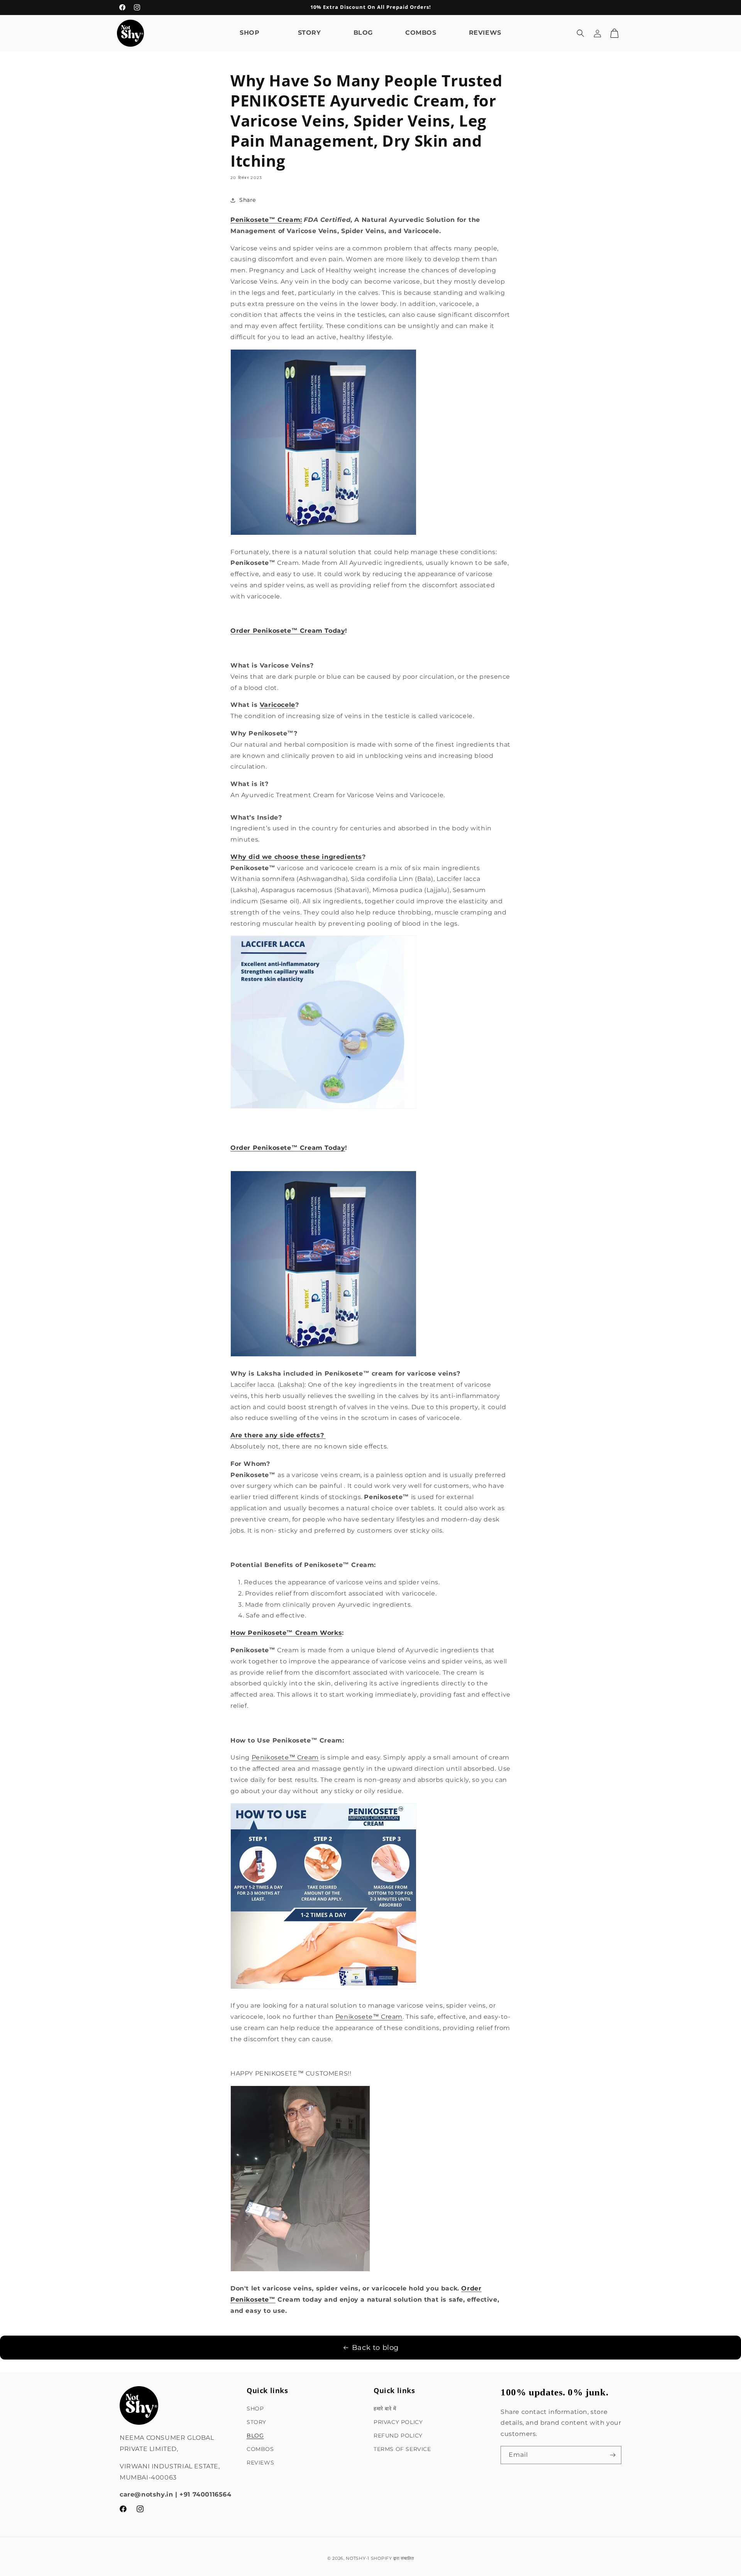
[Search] (580, 33)
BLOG (255, 2435)
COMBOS (260, 2449)
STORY (256, 2422)
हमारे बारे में (385, 2408)
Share (248, 200)
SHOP (255, 2408)
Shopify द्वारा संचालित (392, 2558)
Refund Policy (398, 2435)
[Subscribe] (612, 2455)
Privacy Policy (398, 2422)
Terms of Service (402, 2449)
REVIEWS (260, 2463)
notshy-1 (358, 2558)
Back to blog (375, 2348)
